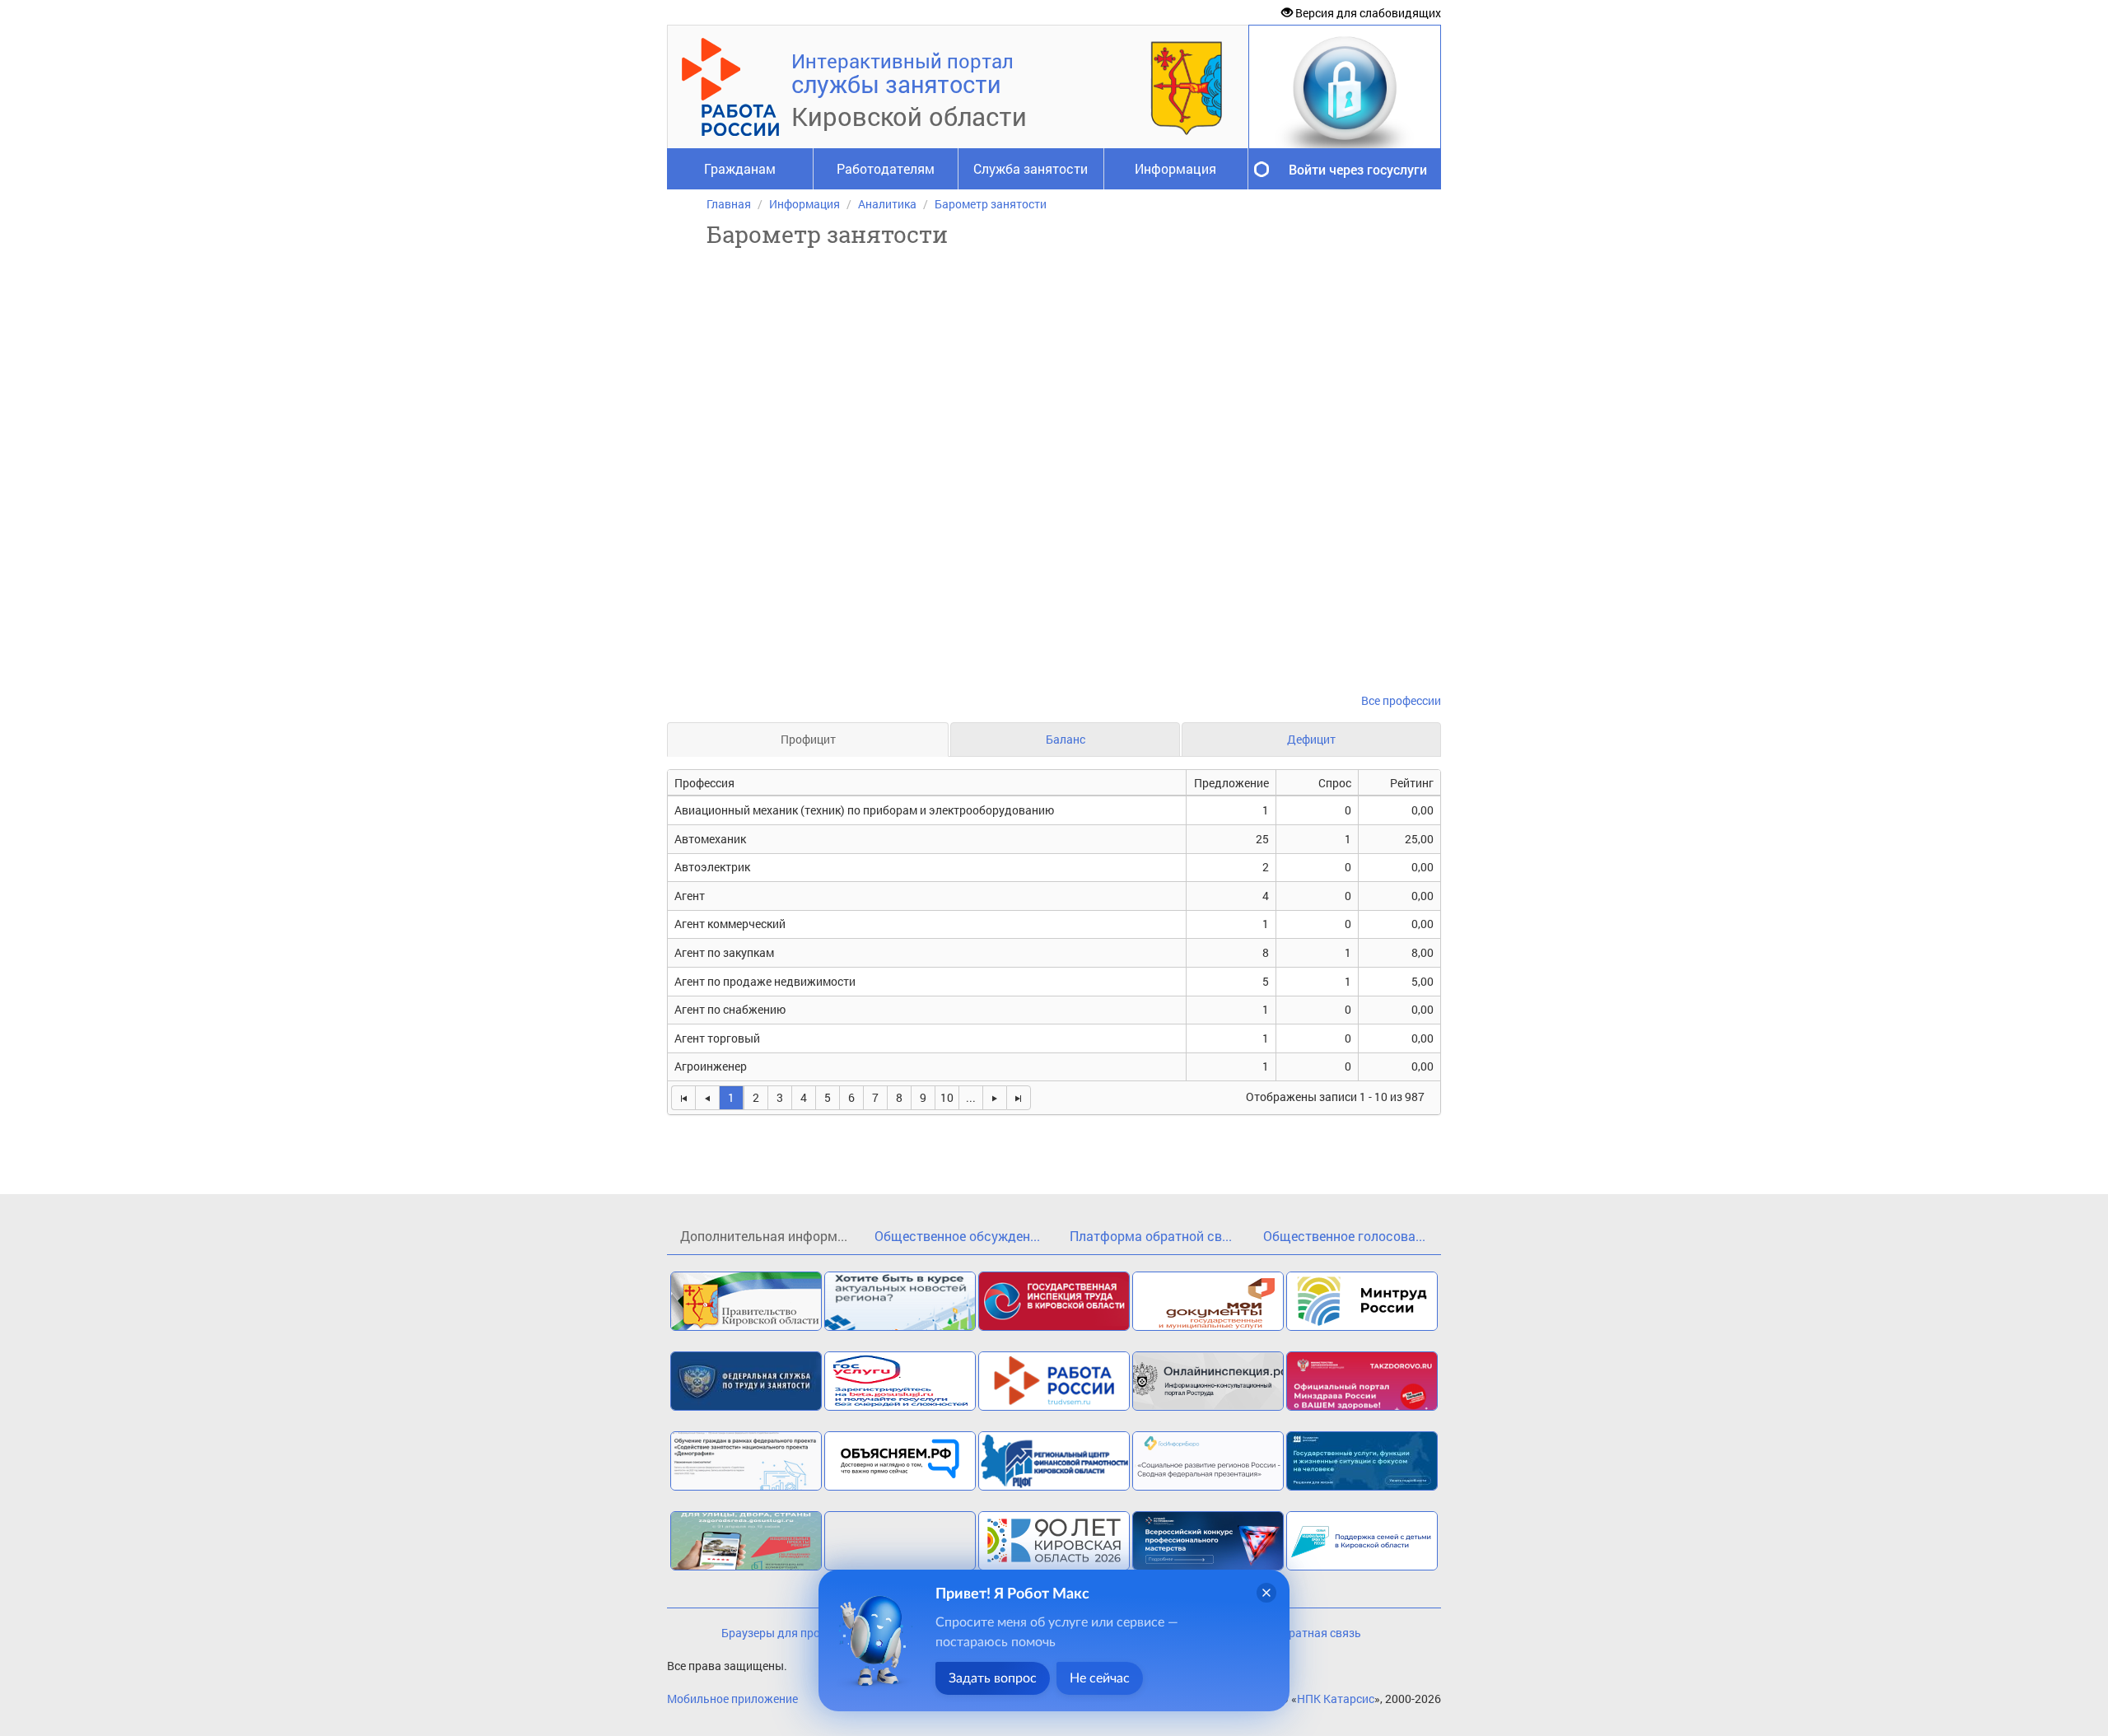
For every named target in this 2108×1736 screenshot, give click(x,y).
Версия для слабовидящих (1367, 13)
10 (947, 1097)
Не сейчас (1100, 1678)
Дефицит (1311, 739)
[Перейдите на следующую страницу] (994, 1098)
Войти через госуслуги (1358, 169)
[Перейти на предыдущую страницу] (707, 1098)
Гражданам (740, 168)
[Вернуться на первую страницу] (683, 1098)
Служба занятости (1031, 168)
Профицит (808, 739)
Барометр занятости (991, 204)
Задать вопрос (993, 1678)
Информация (1175, 168)
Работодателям (886, 168)
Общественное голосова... (1344, 1236)
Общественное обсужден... (957, 1236)
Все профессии (1401, 700)
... (971, 1097)
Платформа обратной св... (1151, 1236)
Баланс (1066, 739)
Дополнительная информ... (764, 1236)
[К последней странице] (1019, 1098)
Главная (729, 204)
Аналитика (887, 204)
